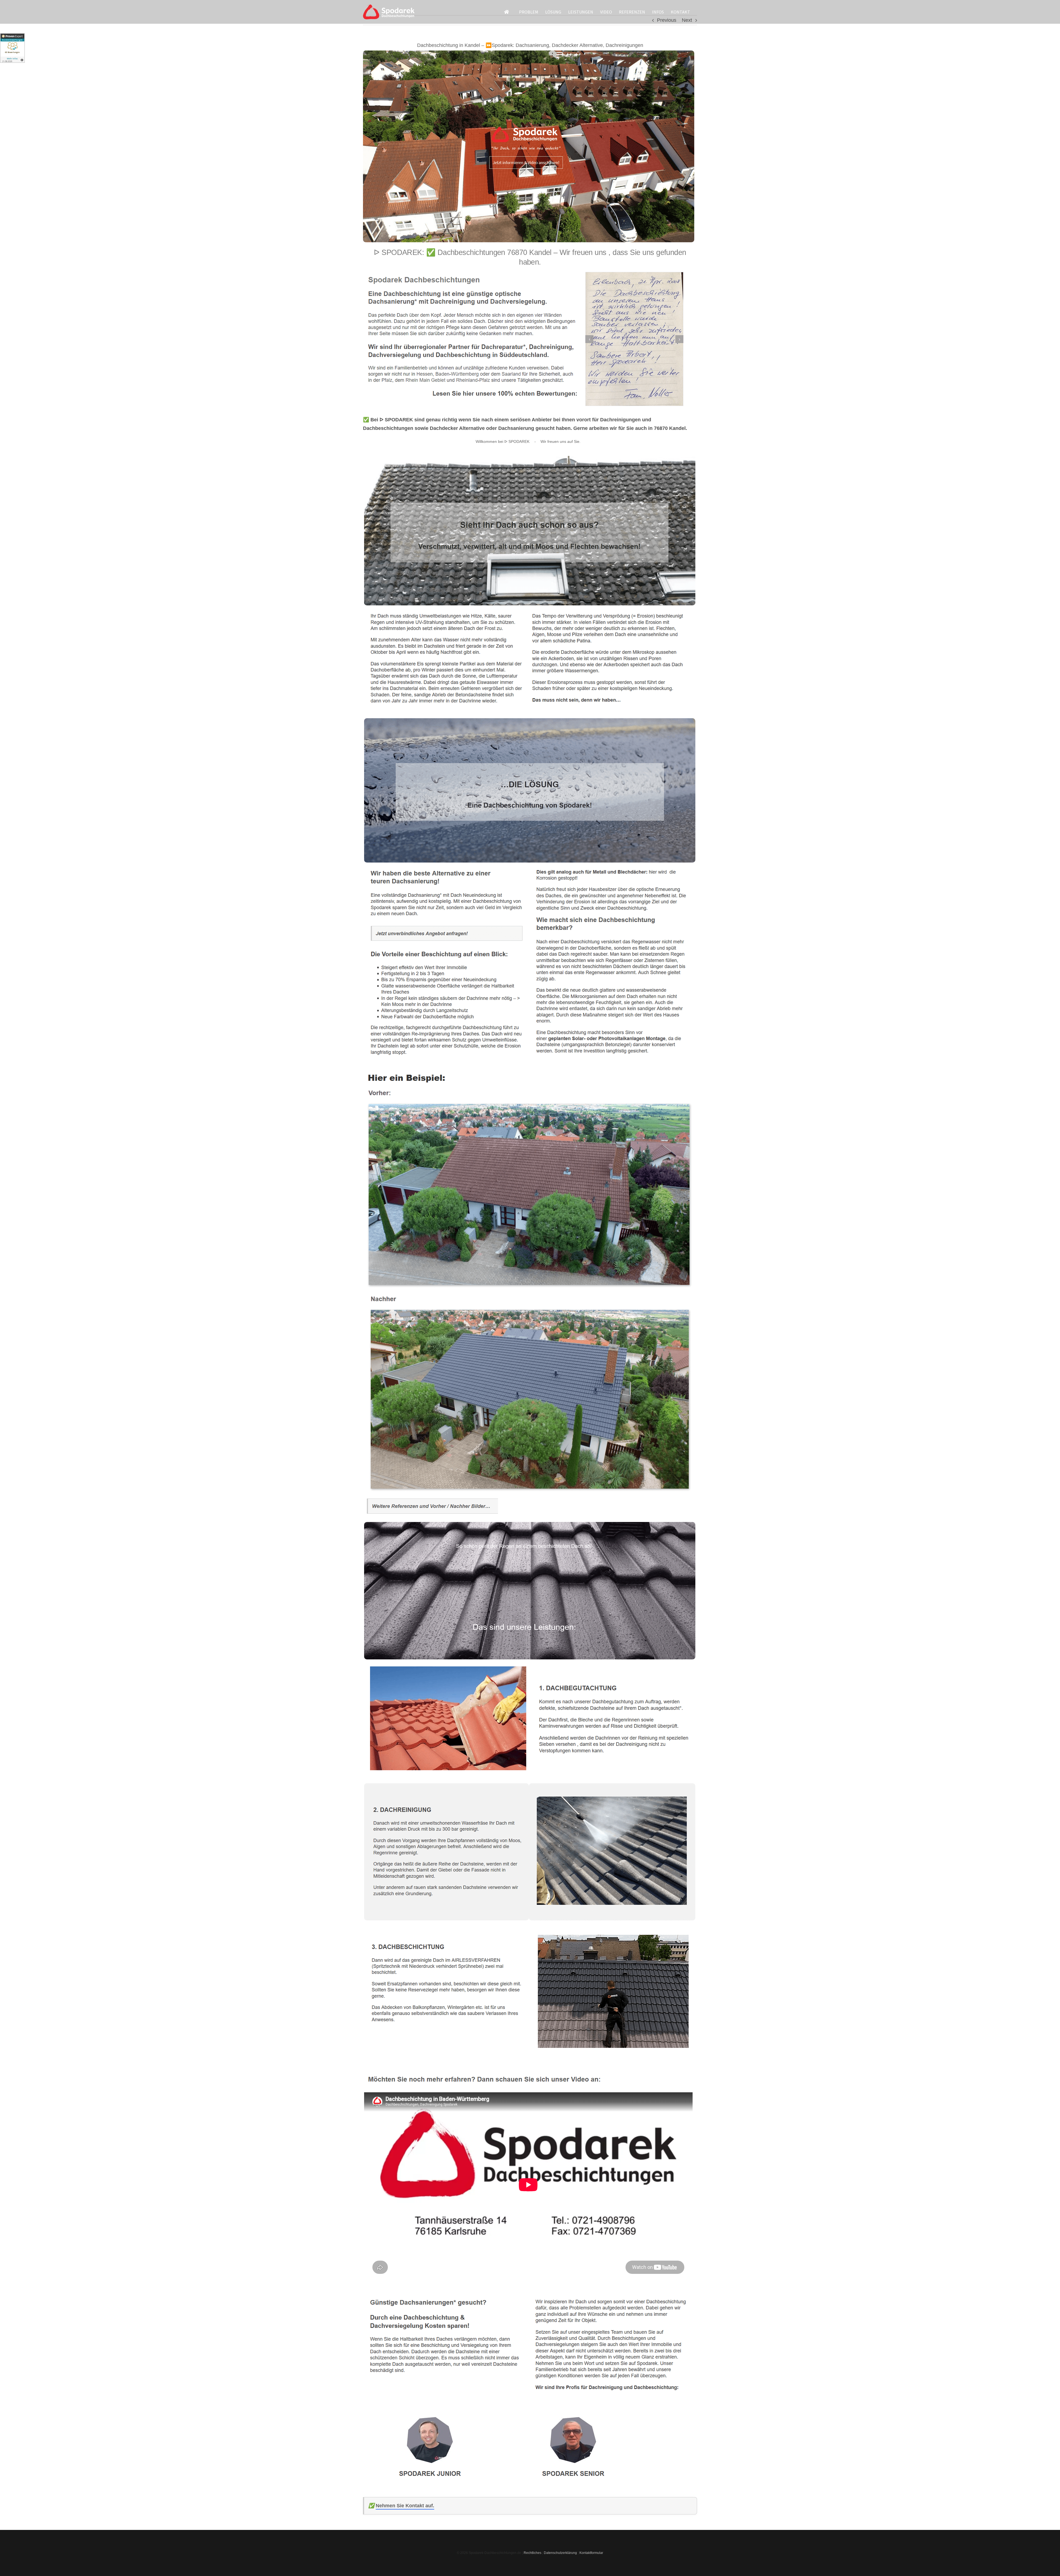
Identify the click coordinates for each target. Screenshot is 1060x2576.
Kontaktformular (591, 2553)
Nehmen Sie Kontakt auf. (405, 2506)
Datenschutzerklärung (560, 2553)
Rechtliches (532, 2553)
